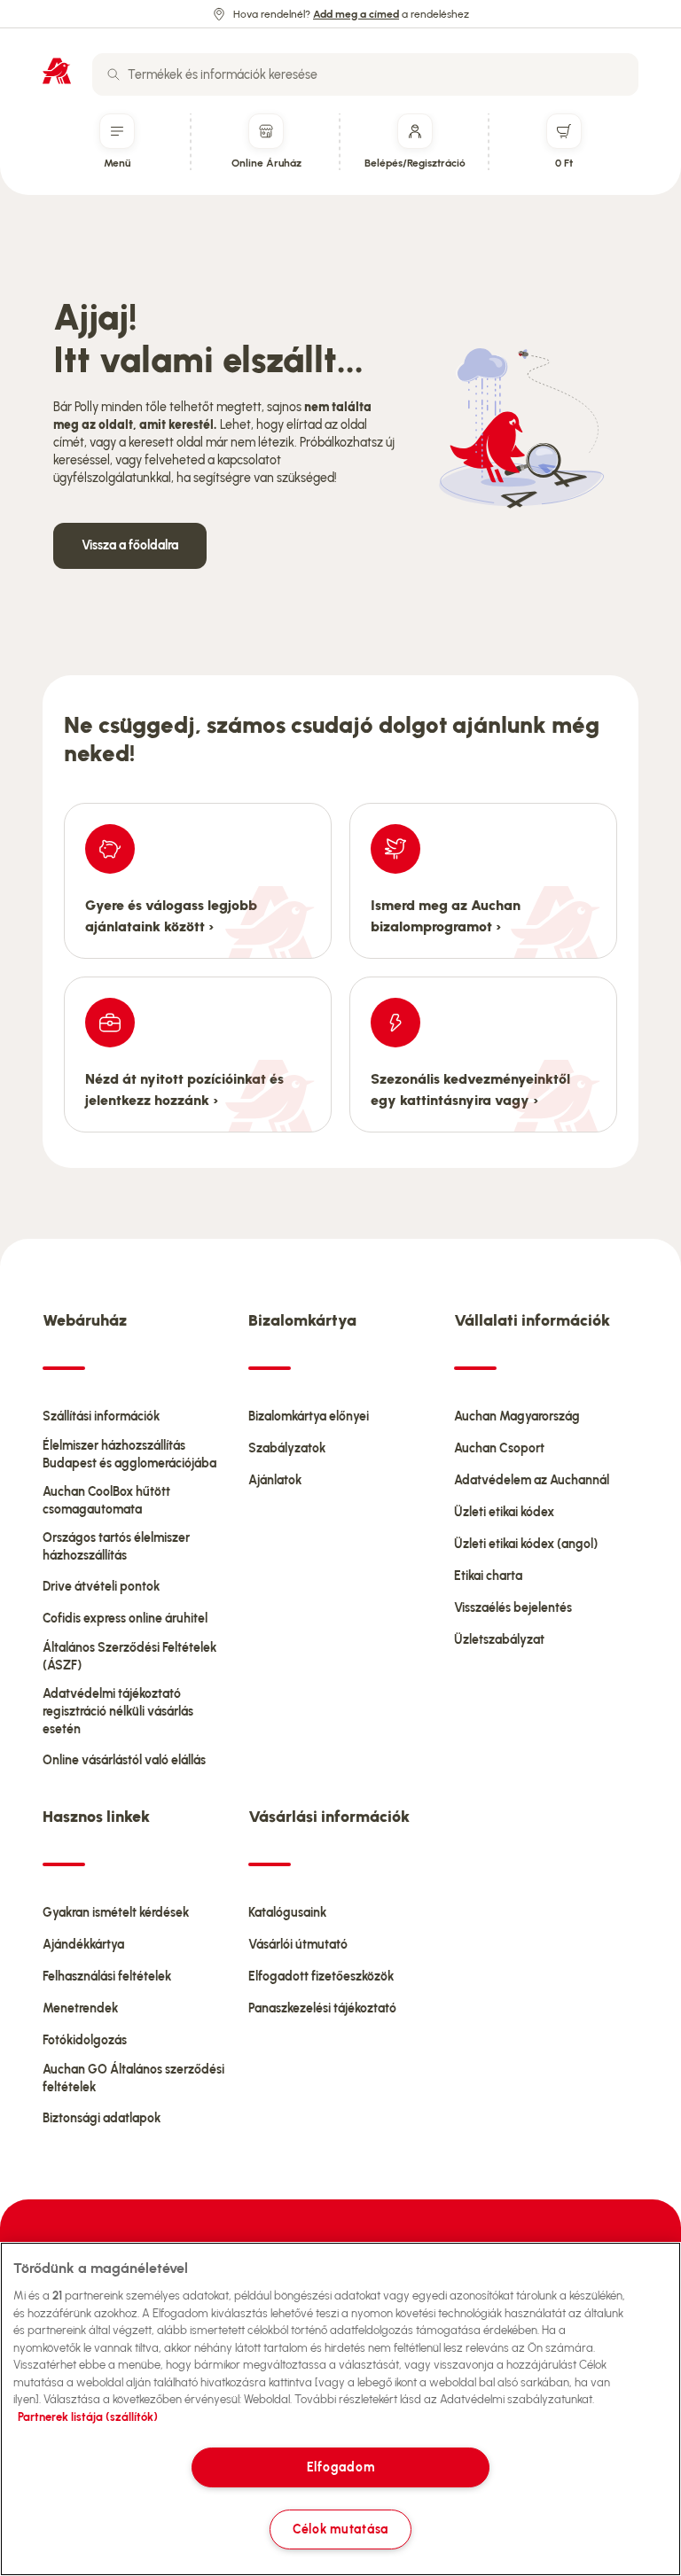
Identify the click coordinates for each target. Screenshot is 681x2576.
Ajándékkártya (83, 1945)
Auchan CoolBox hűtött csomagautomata (106, 1501)
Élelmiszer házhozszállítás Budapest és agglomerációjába (129, 1455)
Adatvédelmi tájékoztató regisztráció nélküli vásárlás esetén (118, 1712)
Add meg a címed (356, 14)
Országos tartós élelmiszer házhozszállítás (116, 1547)
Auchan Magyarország (517, 1416)
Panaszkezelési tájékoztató (322, 2008)
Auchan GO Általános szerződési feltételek (133, 2078)
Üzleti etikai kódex (504, 1512)
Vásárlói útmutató (298, 1945)
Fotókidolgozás (85, 2040)
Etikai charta (488, 1576)
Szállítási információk (101, 1416)
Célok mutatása (340, 2529)
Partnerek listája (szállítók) (88, 2417)
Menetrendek (80, 2008)
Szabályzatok (287, 1448)
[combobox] (365, 74)
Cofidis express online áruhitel (125, 1619)
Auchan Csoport (499, 1448)
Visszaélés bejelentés (513, 1608)
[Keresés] (113, 74)
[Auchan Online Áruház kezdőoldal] (57, 71)
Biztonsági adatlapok (102, 2118)
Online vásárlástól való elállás (124, 1760)
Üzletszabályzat (499, 1640)
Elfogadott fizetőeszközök (321, 1977)
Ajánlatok (275, 1480)
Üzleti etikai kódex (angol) (526, 1544)
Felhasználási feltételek (107, 1977)
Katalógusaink (287, 1913)
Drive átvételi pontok (101, 1587)
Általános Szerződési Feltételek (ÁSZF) (129, 1657)
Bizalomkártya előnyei (309, 1416)
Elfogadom (340, 2467)
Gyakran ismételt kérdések (116, 1913)
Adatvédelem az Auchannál (532, 1480)
